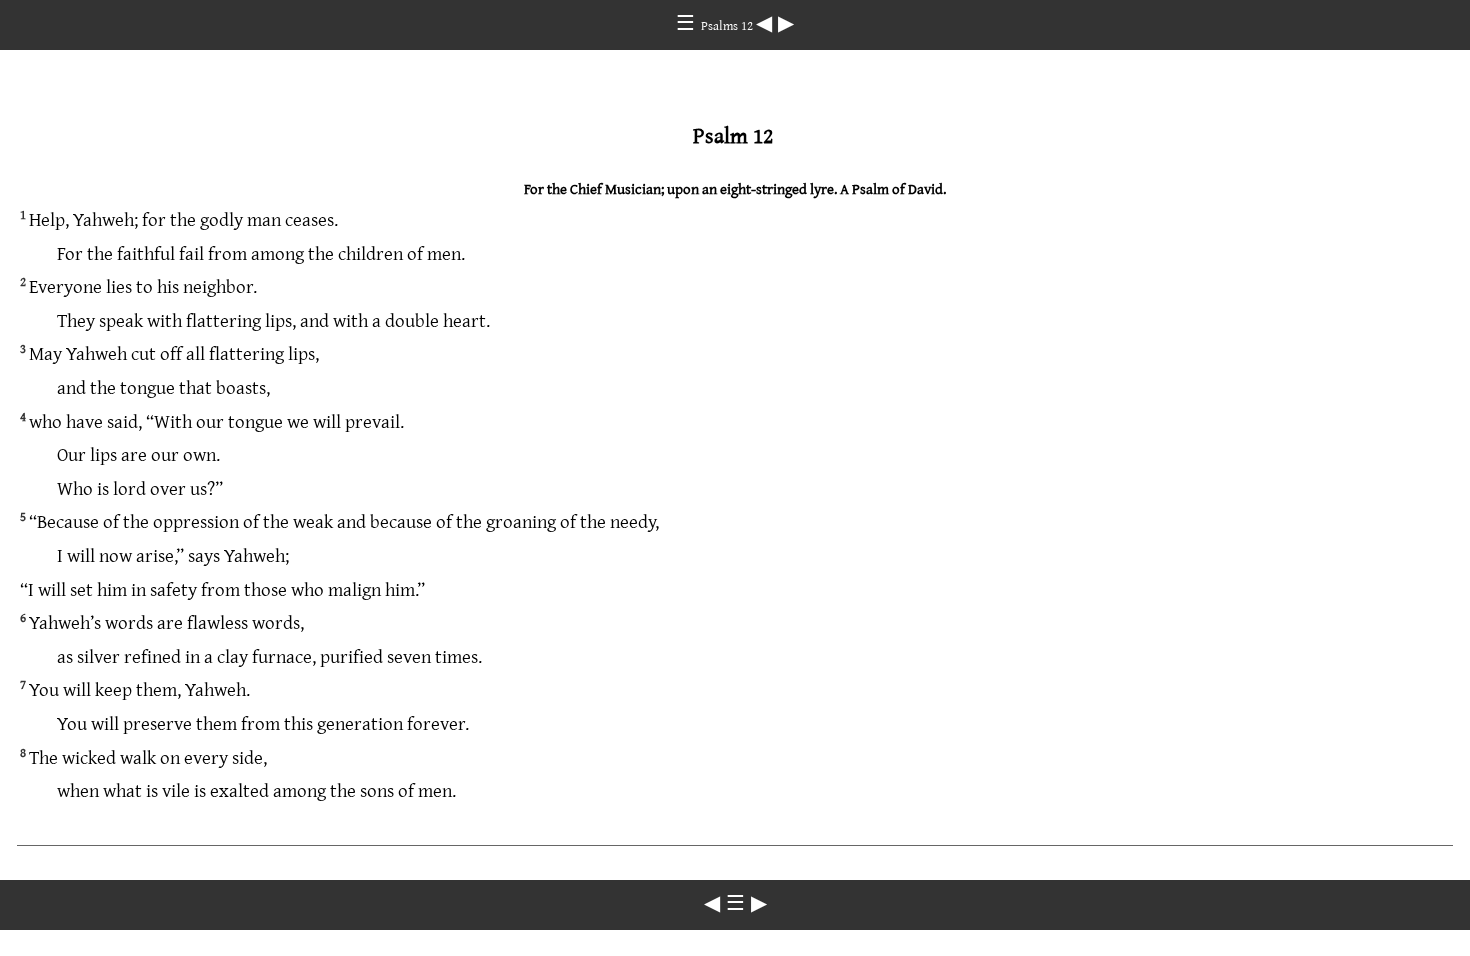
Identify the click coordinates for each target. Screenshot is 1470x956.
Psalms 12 (728, 25)
